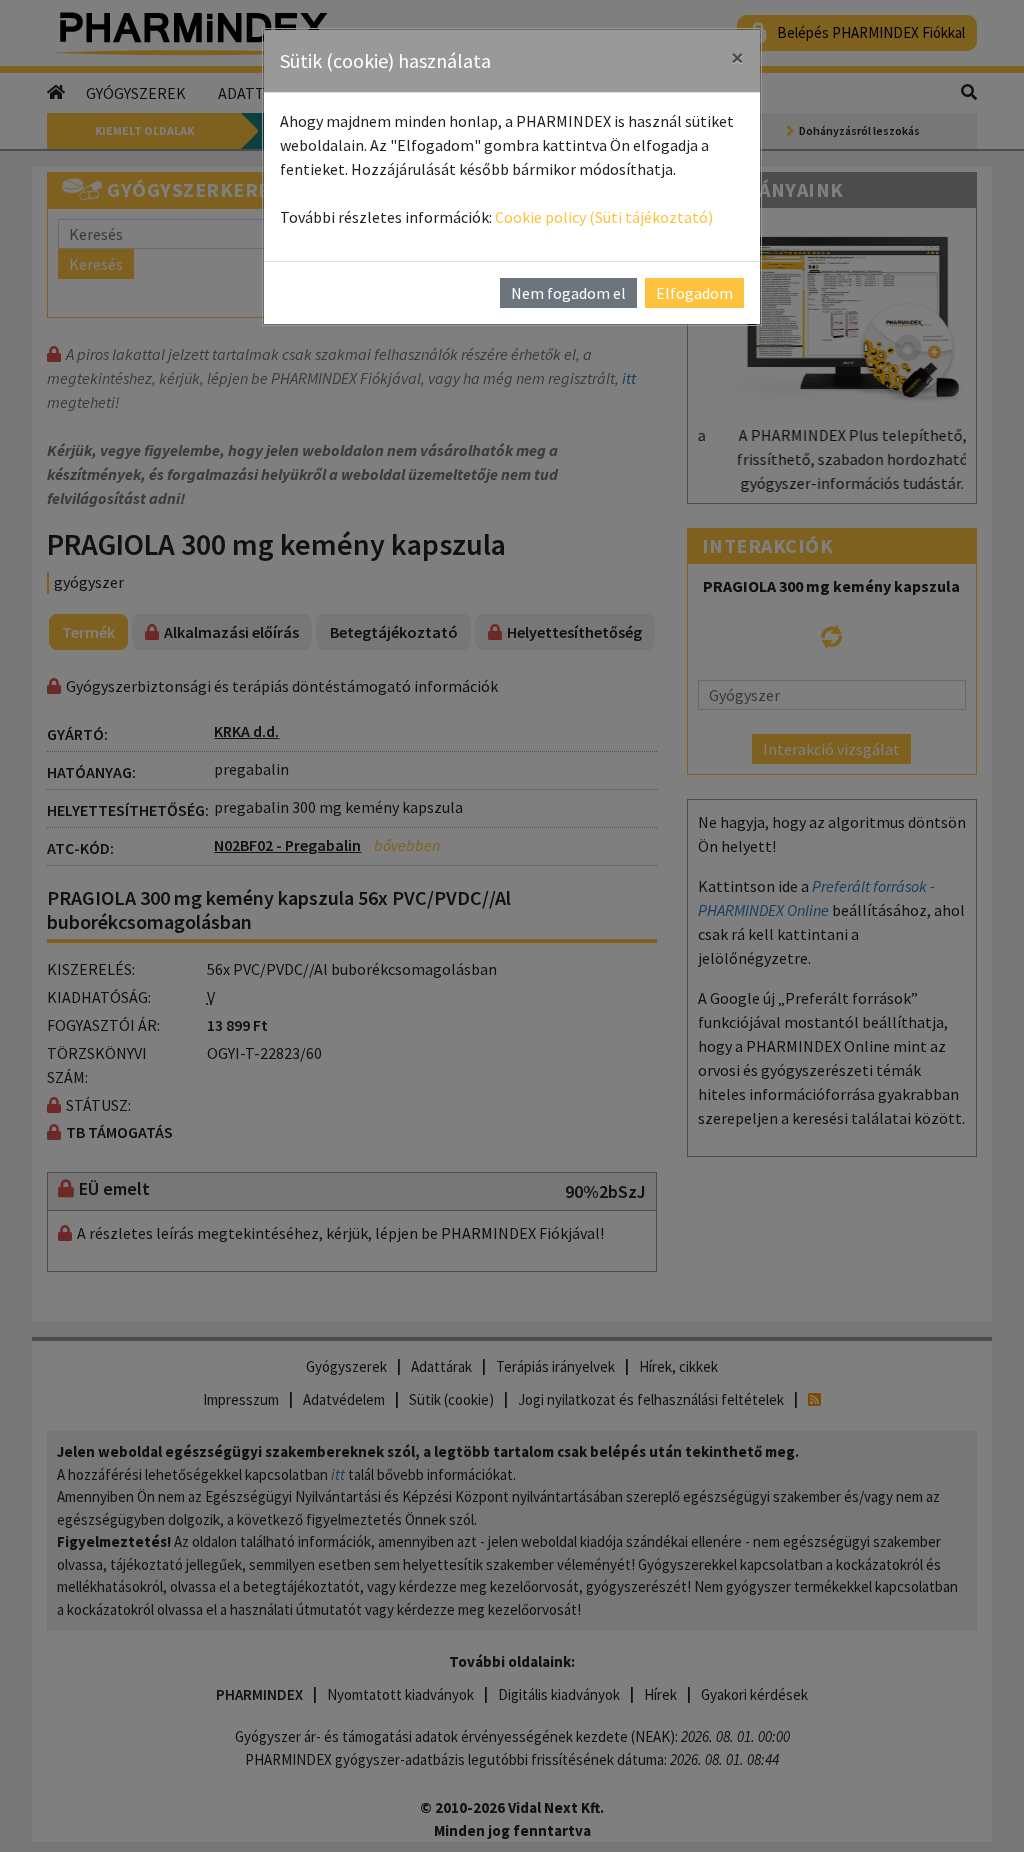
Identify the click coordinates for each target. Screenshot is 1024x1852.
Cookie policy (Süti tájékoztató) (604, 217)
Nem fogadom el (568, 293)
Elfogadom (694, 293)
